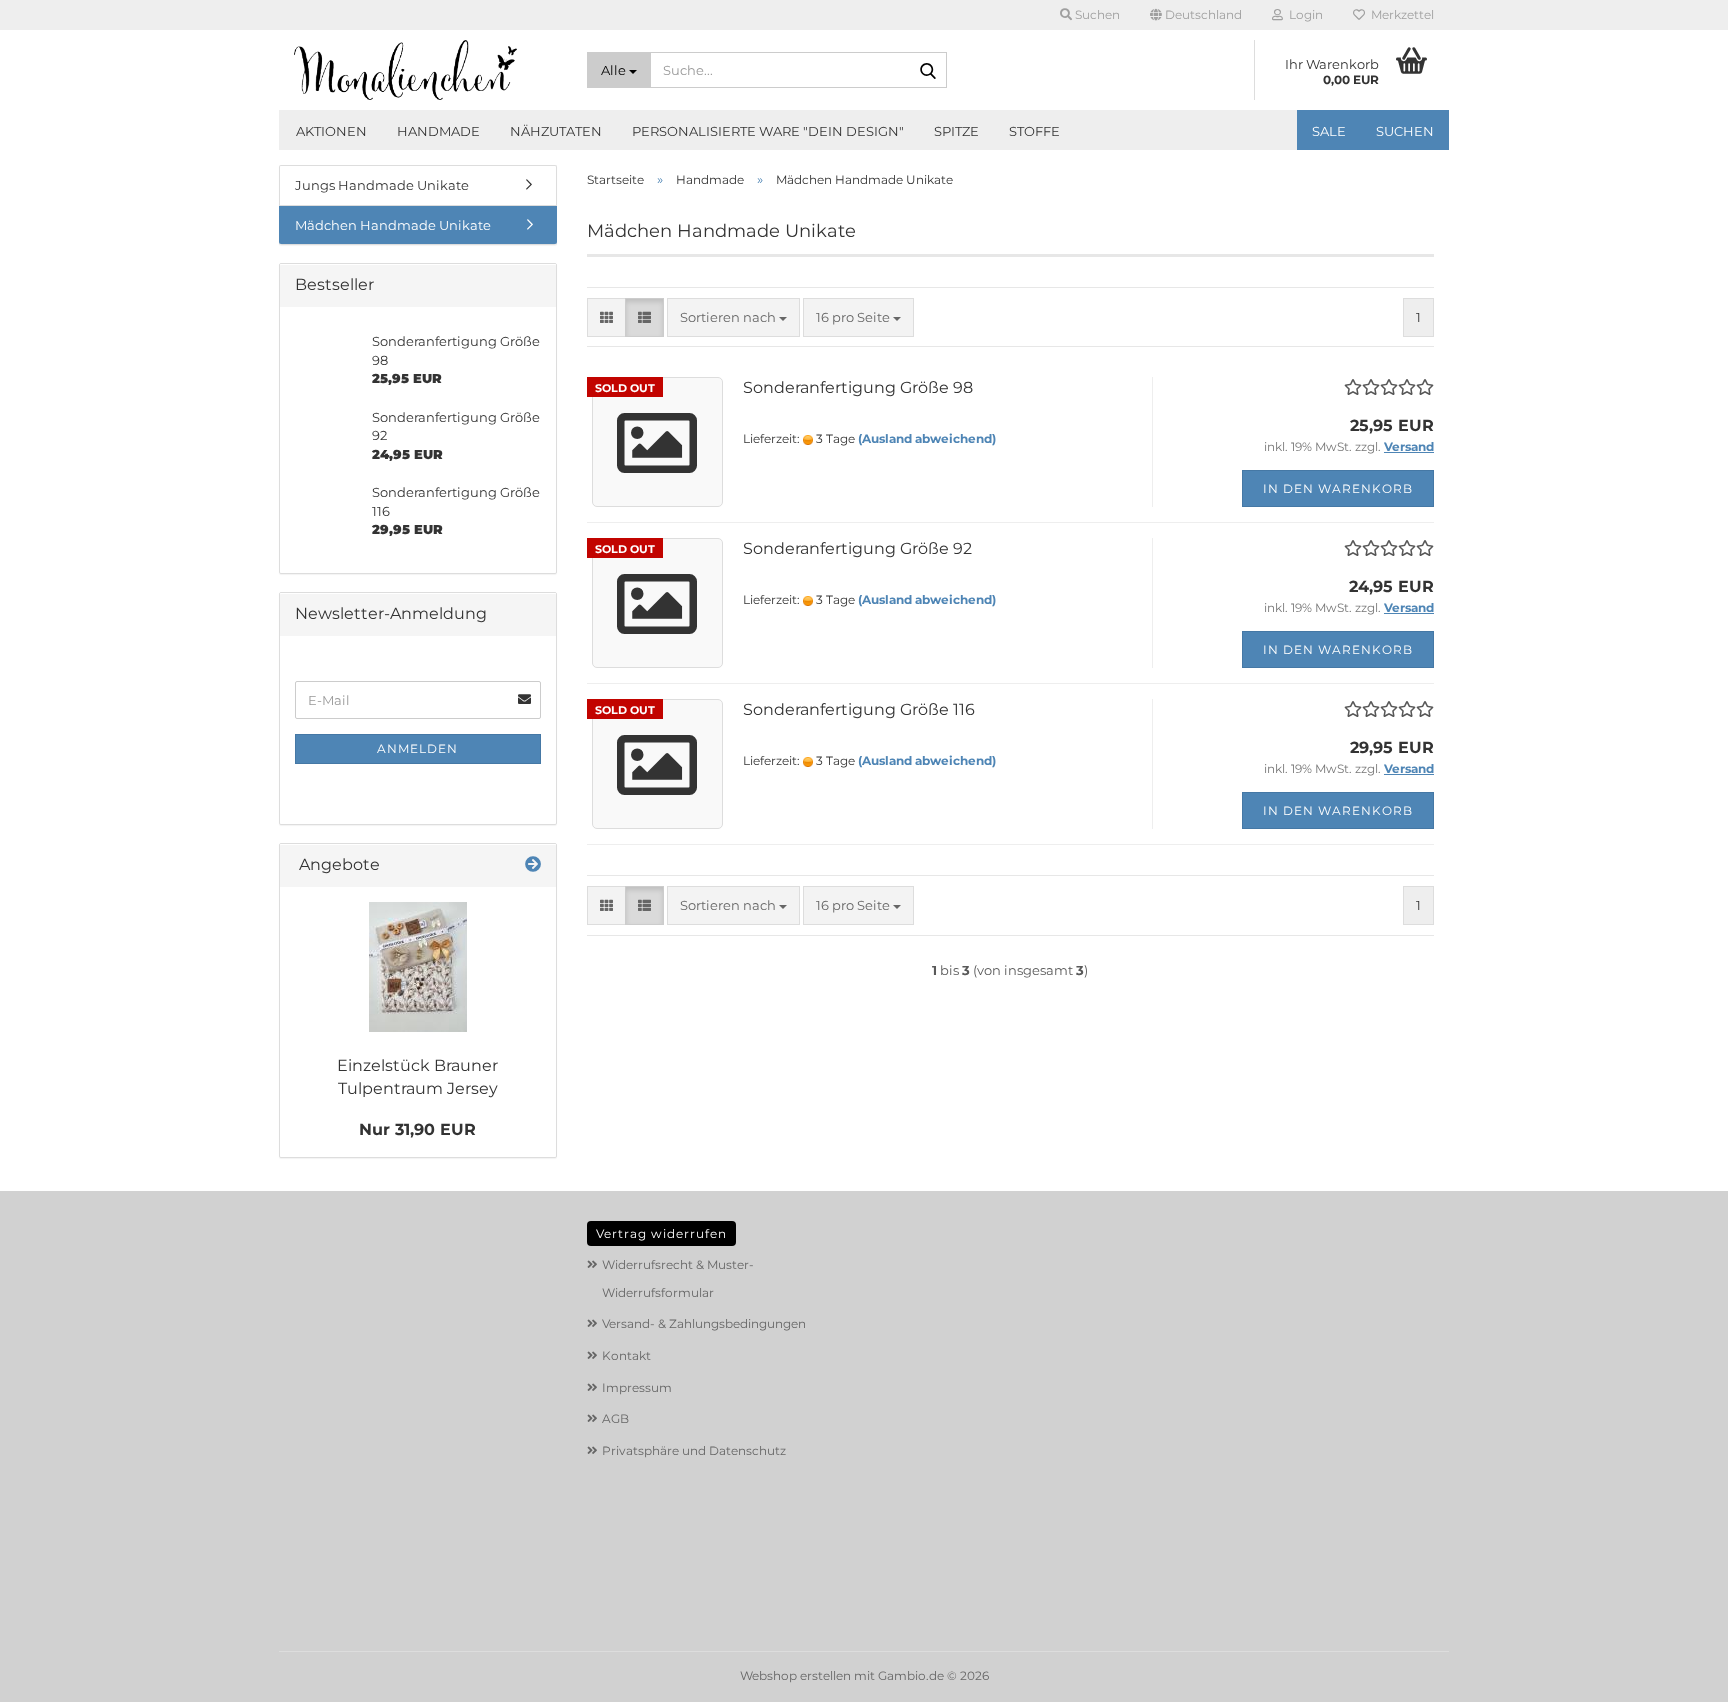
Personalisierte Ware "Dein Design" (768, 131)
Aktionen (331, 131)
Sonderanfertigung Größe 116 (859, 709)
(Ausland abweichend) (927, 438)
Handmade (438, 131)
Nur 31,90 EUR (417, 1129)
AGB (615, 1418)
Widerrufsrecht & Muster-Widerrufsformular (678, 1278)
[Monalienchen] (425, 70)
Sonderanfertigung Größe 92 (857, 548)
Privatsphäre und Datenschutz (694, 1450)
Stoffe (1034, 131)
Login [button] (1303, 14)
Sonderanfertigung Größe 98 (858, 387)
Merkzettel (1399, 14)
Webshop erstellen (795, 1675)
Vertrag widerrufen (661, 1233)
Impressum (637, 1387)
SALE (1329, 131)
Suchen (1405, 131)
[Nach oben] (1673, 1672)
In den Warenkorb (1338, 488)
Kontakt (626, 1355)
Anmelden (417, 748)
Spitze (956, 131)
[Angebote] (533, 865)
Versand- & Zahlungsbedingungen (704, 1323)
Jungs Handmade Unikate (382, 185)
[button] (1196, 15)
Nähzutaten (556, 131)
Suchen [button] (1096, 14)
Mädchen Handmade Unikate (393, 225)
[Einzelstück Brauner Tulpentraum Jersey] (418, 967)
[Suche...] (928, 71)
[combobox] (733, 317)
